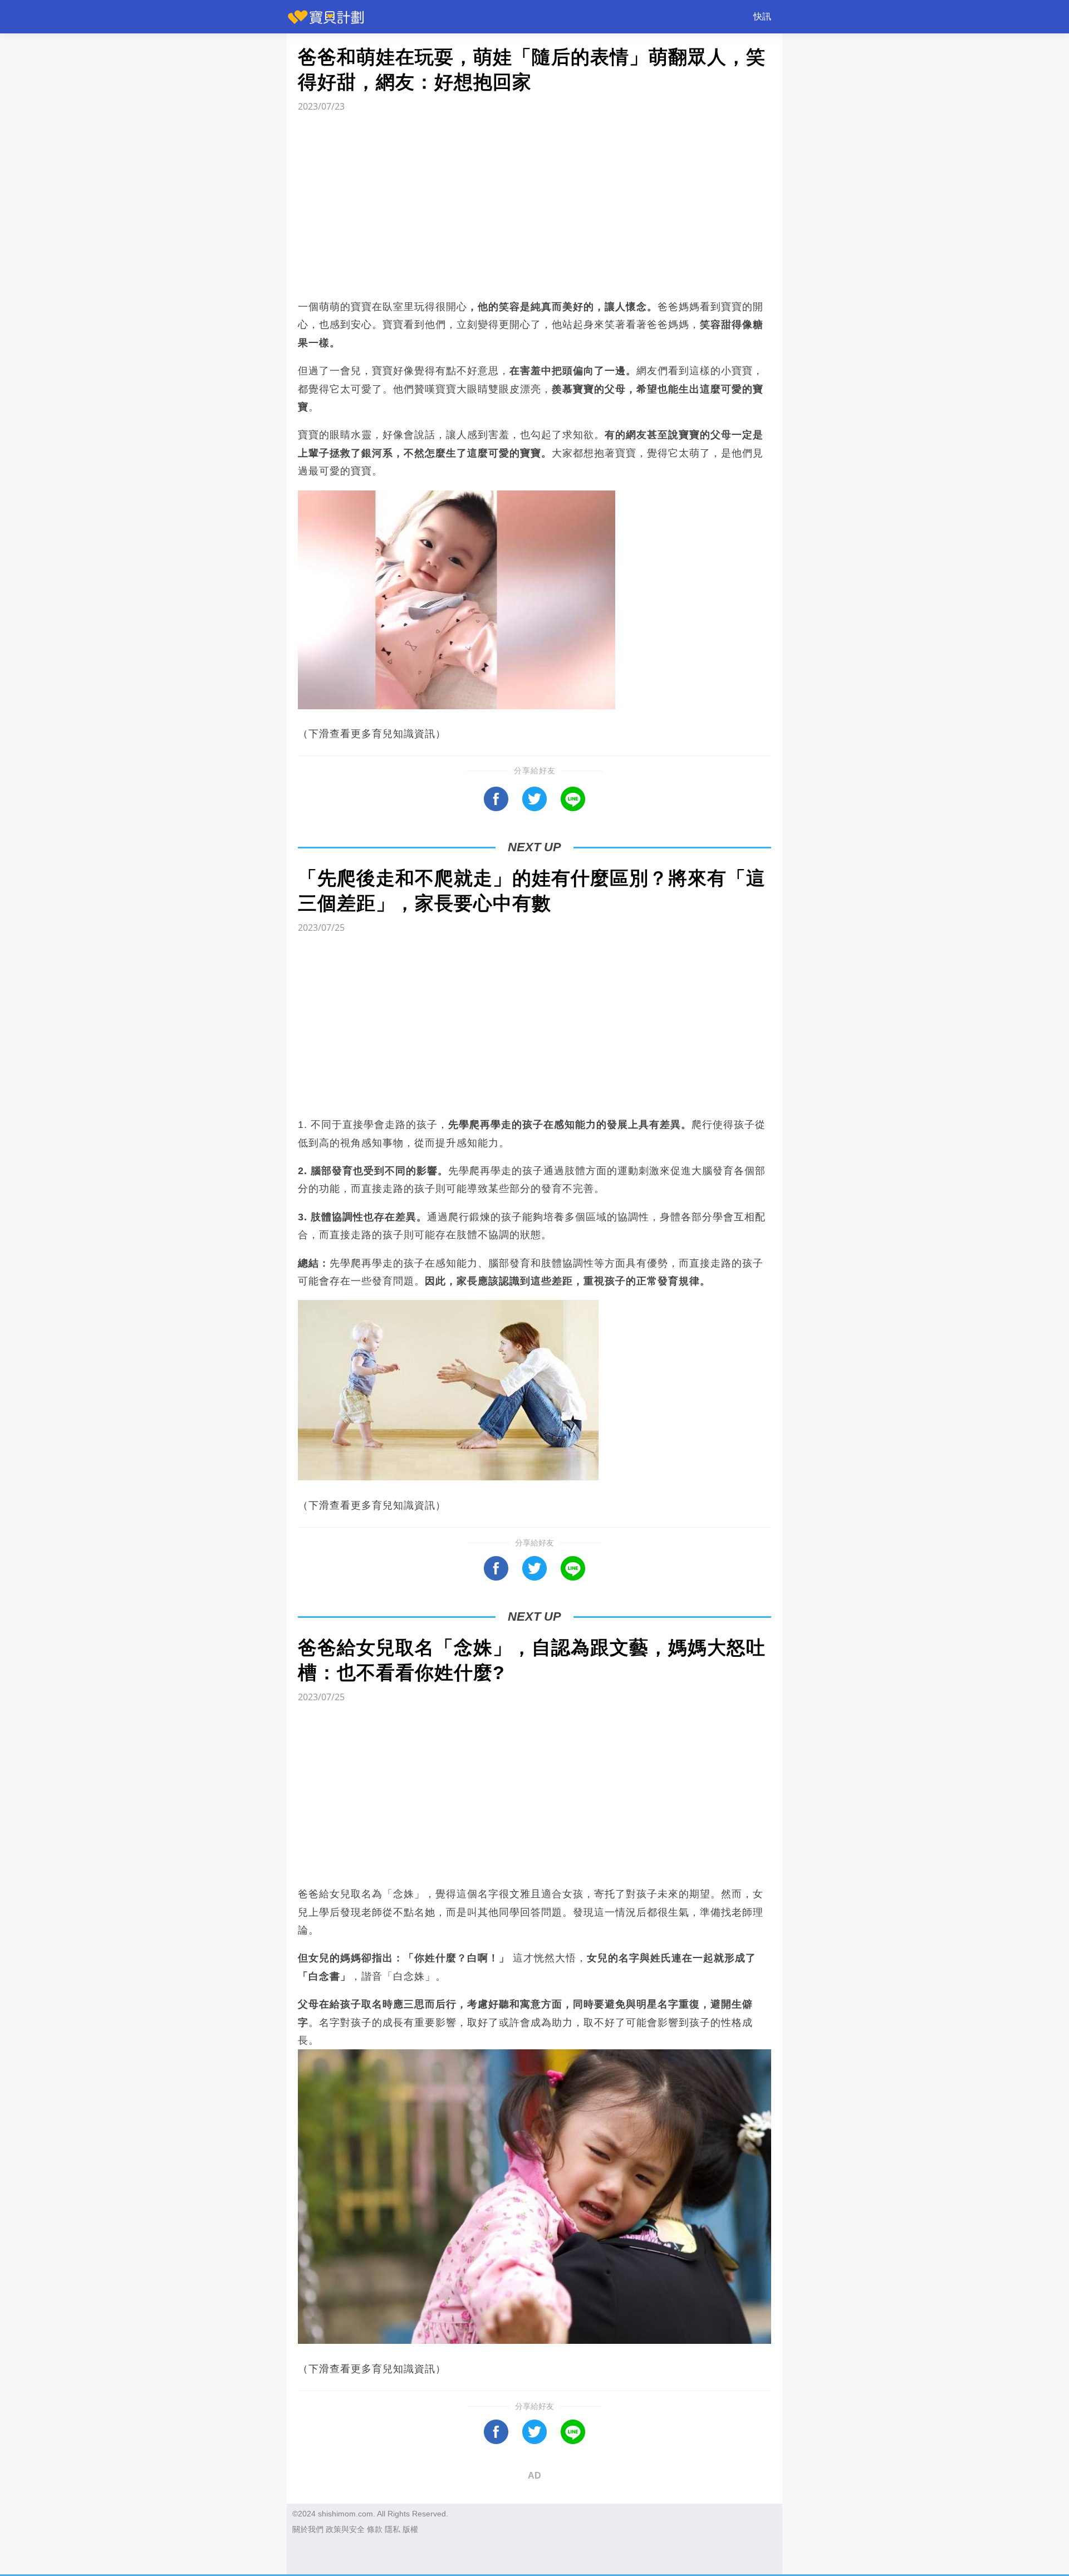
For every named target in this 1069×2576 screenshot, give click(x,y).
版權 (410, 2529)
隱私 (393, 2529)
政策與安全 (345, 2529)
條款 (375, 2529)
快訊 (762, 16)
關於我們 (308, 2529)
